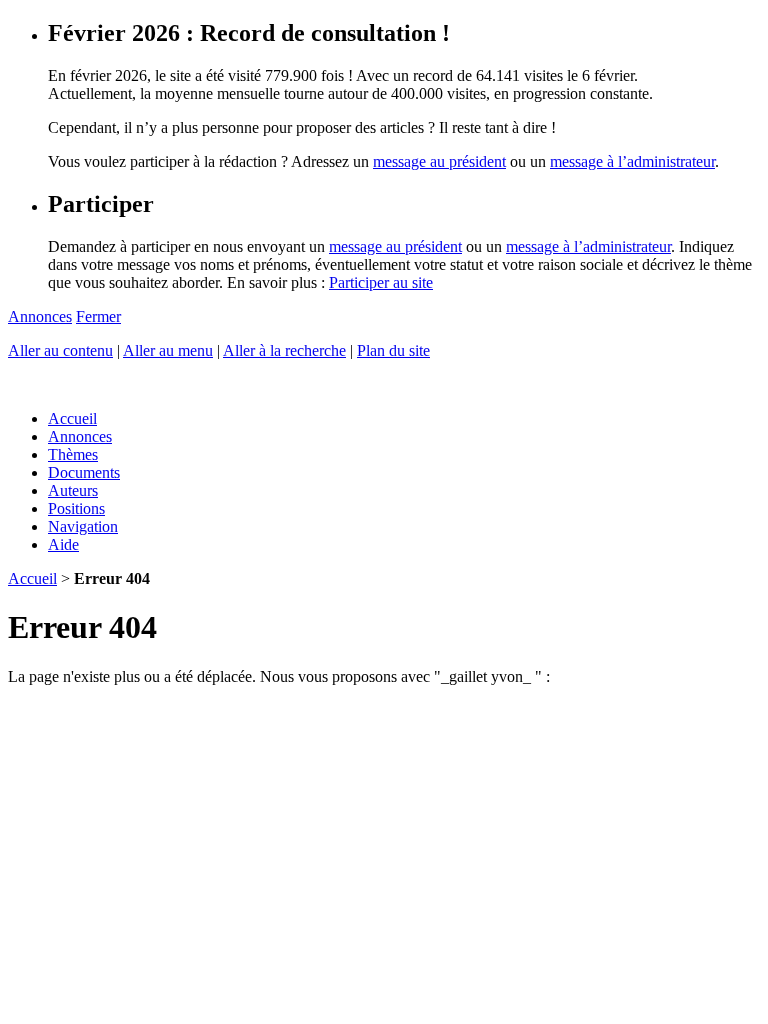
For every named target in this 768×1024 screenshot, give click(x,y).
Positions (76, 508)
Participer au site (381, 282)
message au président (439, 161)
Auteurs (73, 490)
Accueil (72, 418)
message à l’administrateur (632, 161)
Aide (63, 544)
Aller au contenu (60, 350)
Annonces (40, 316)
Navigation (83, 526)
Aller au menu (168, 350)
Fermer (98, 316)
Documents (84, 472)
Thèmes (73, 454)
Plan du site (393, 350)
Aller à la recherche (284, 350)
